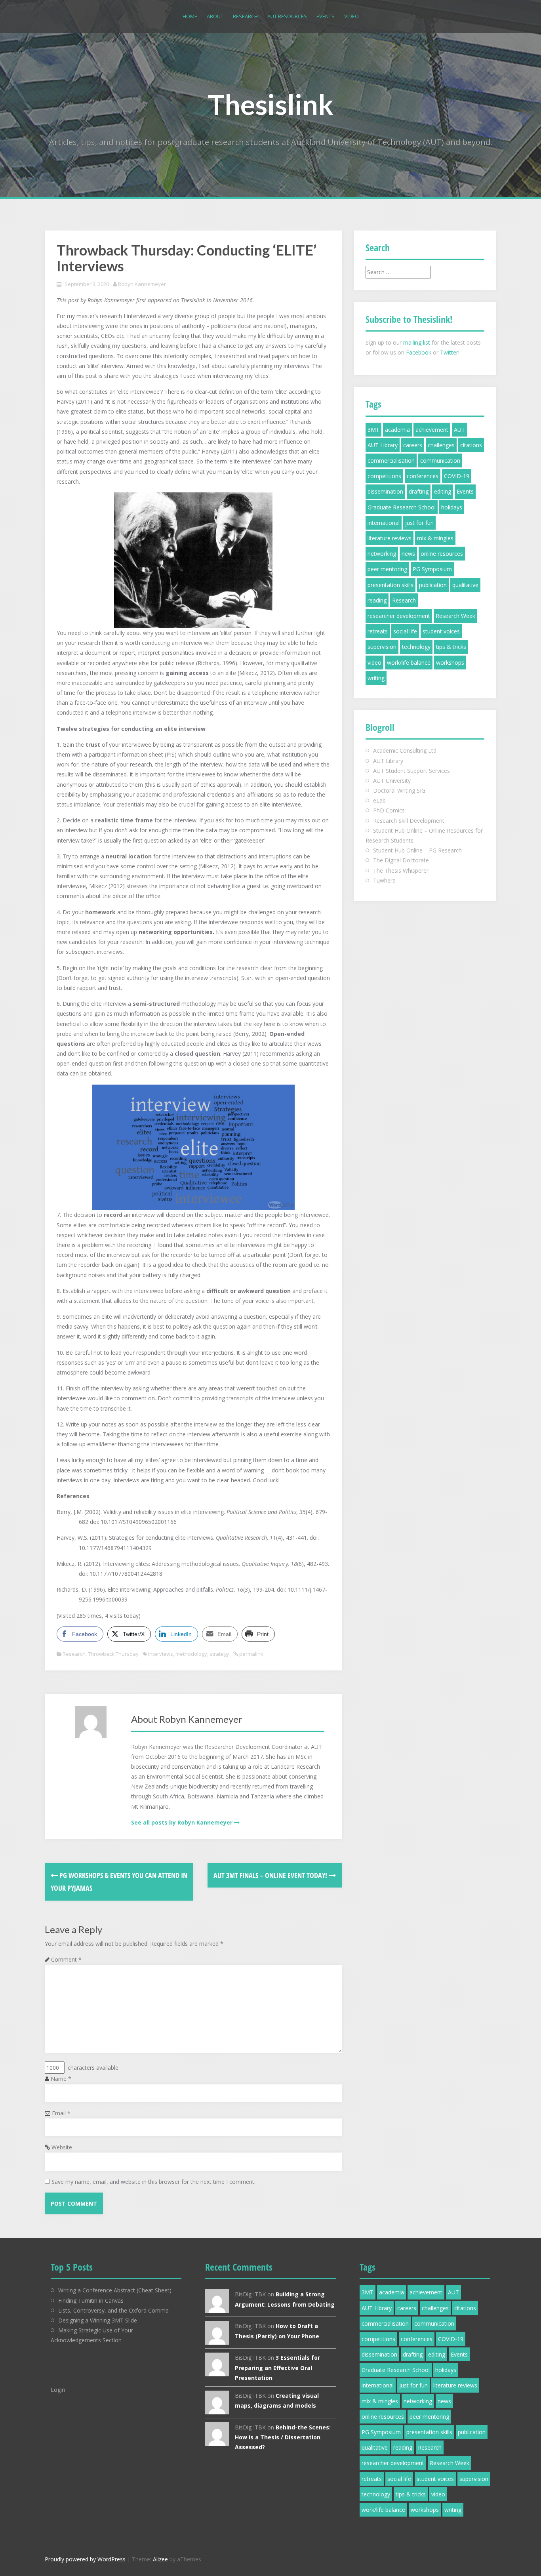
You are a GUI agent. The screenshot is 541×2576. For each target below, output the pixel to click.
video (374, 663)
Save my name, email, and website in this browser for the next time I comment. (153, 2182)
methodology (191, 1654)
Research (245, 16)
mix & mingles (435, 538)
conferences (423, 476)
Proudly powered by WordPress (85, 2559)
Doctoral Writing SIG (399, 790)
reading (377, 600)
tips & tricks (451, 647)
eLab (379, 800)
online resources (442, 554)
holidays (452, 507)
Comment (66, 1959)
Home (190, 16)
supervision (382, 647)
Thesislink (271, 104)
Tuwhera (384, 880)
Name (61, 2079)
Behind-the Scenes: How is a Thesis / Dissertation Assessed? (283, 2437)
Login (58, 2390)
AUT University (392, 781)
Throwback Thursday (113, 1654)
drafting (419, 491)
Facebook (419, 352)
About (215, 16)
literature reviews (390, 538)
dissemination (385, 491)
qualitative (465, 585)
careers (413, 445)
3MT (373, 430)
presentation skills (391, 585)
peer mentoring (387, 569)
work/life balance (409, 663)
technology (416, 647)
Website (62, 2147)
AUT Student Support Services (411, 771)
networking (382, 554)
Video (351, 16)
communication (440, 460)
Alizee (160, 2559)
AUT (459, 430)
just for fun (419, 523)
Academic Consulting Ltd (405, 750)
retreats (378, 631)
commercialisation (391, 460)
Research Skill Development (409, 821)
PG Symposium (432, 569)
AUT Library (383, 445)
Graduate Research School (402, 507)
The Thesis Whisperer (401, 870)
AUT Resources (287, 16)
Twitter (449, 352)
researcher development (399, 616)
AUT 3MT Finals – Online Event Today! (271, 1875)
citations (471, 445)
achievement (432, 430)
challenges (441, 445)
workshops (450, 663)
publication (433, 585)
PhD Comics (389, 810)
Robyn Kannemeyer (142, 284)
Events (326, 16)
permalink (251, 1654)
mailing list (417, 342)
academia (397, 430)
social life (405, 631)
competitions (384, 476)
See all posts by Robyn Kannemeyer (182, 1822)
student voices (441, 631)
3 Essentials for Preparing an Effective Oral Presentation (277, 2367)
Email (61, 2113)
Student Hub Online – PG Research (417, 850)
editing (443, 491)
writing (376, 678)
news (408, 554)
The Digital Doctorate (401, 860)
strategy (219, 1654)
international (384, 523)
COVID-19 (457, 476)
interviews (161, 1654)
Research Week (455, 616)
